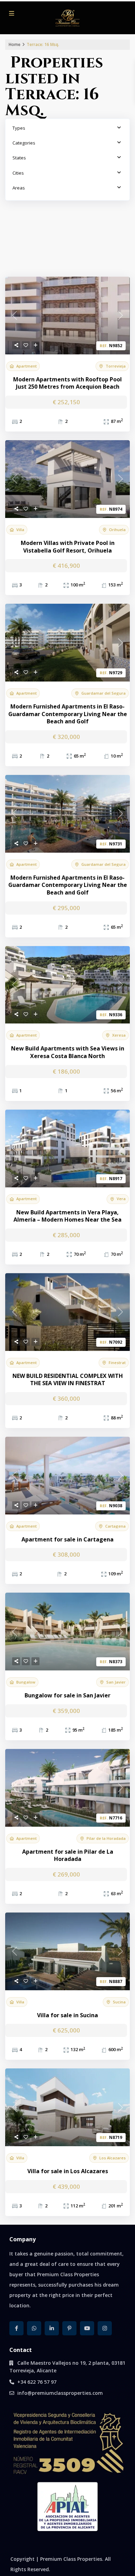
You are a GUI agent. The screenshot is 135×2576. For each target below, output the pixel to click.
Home (15, 44)
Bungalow (26, 1682)
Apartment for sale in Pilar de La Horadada (68, 1856)
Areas (19, 188)
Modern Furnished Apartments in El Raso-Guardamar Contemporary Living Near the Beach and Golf (68, 714)
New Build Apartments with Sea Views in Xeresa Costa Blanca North (68, 1052)
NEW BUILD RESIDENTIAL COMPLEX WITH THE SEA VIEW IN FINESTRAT (68, 1380)
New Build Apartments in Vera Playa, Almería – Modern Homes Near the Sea (67, 1216)
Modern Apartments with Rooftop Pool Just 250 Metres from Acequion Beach (67, 383)
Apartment (26, 366)
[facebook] (16, 2328)
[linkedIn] (52, 2328)
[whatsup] (34, 2328)
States (19, 158)
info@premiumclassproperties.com (60, 2393)
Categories (24, 143)
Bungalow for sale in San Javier (67, 1695)
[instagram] (105, 2328)
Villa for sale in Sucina (67, 2015)
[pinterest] (69, 2328)
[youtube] (87, 2328)
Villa (20, 530)
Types (19, 128)
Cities (18, 173)
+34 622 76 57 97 (37, 2382)
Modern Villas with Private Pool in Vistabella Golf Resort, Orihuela (68, 547)
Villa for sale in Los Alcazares (68, 2171)
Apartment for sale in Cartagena (67, 1540)
